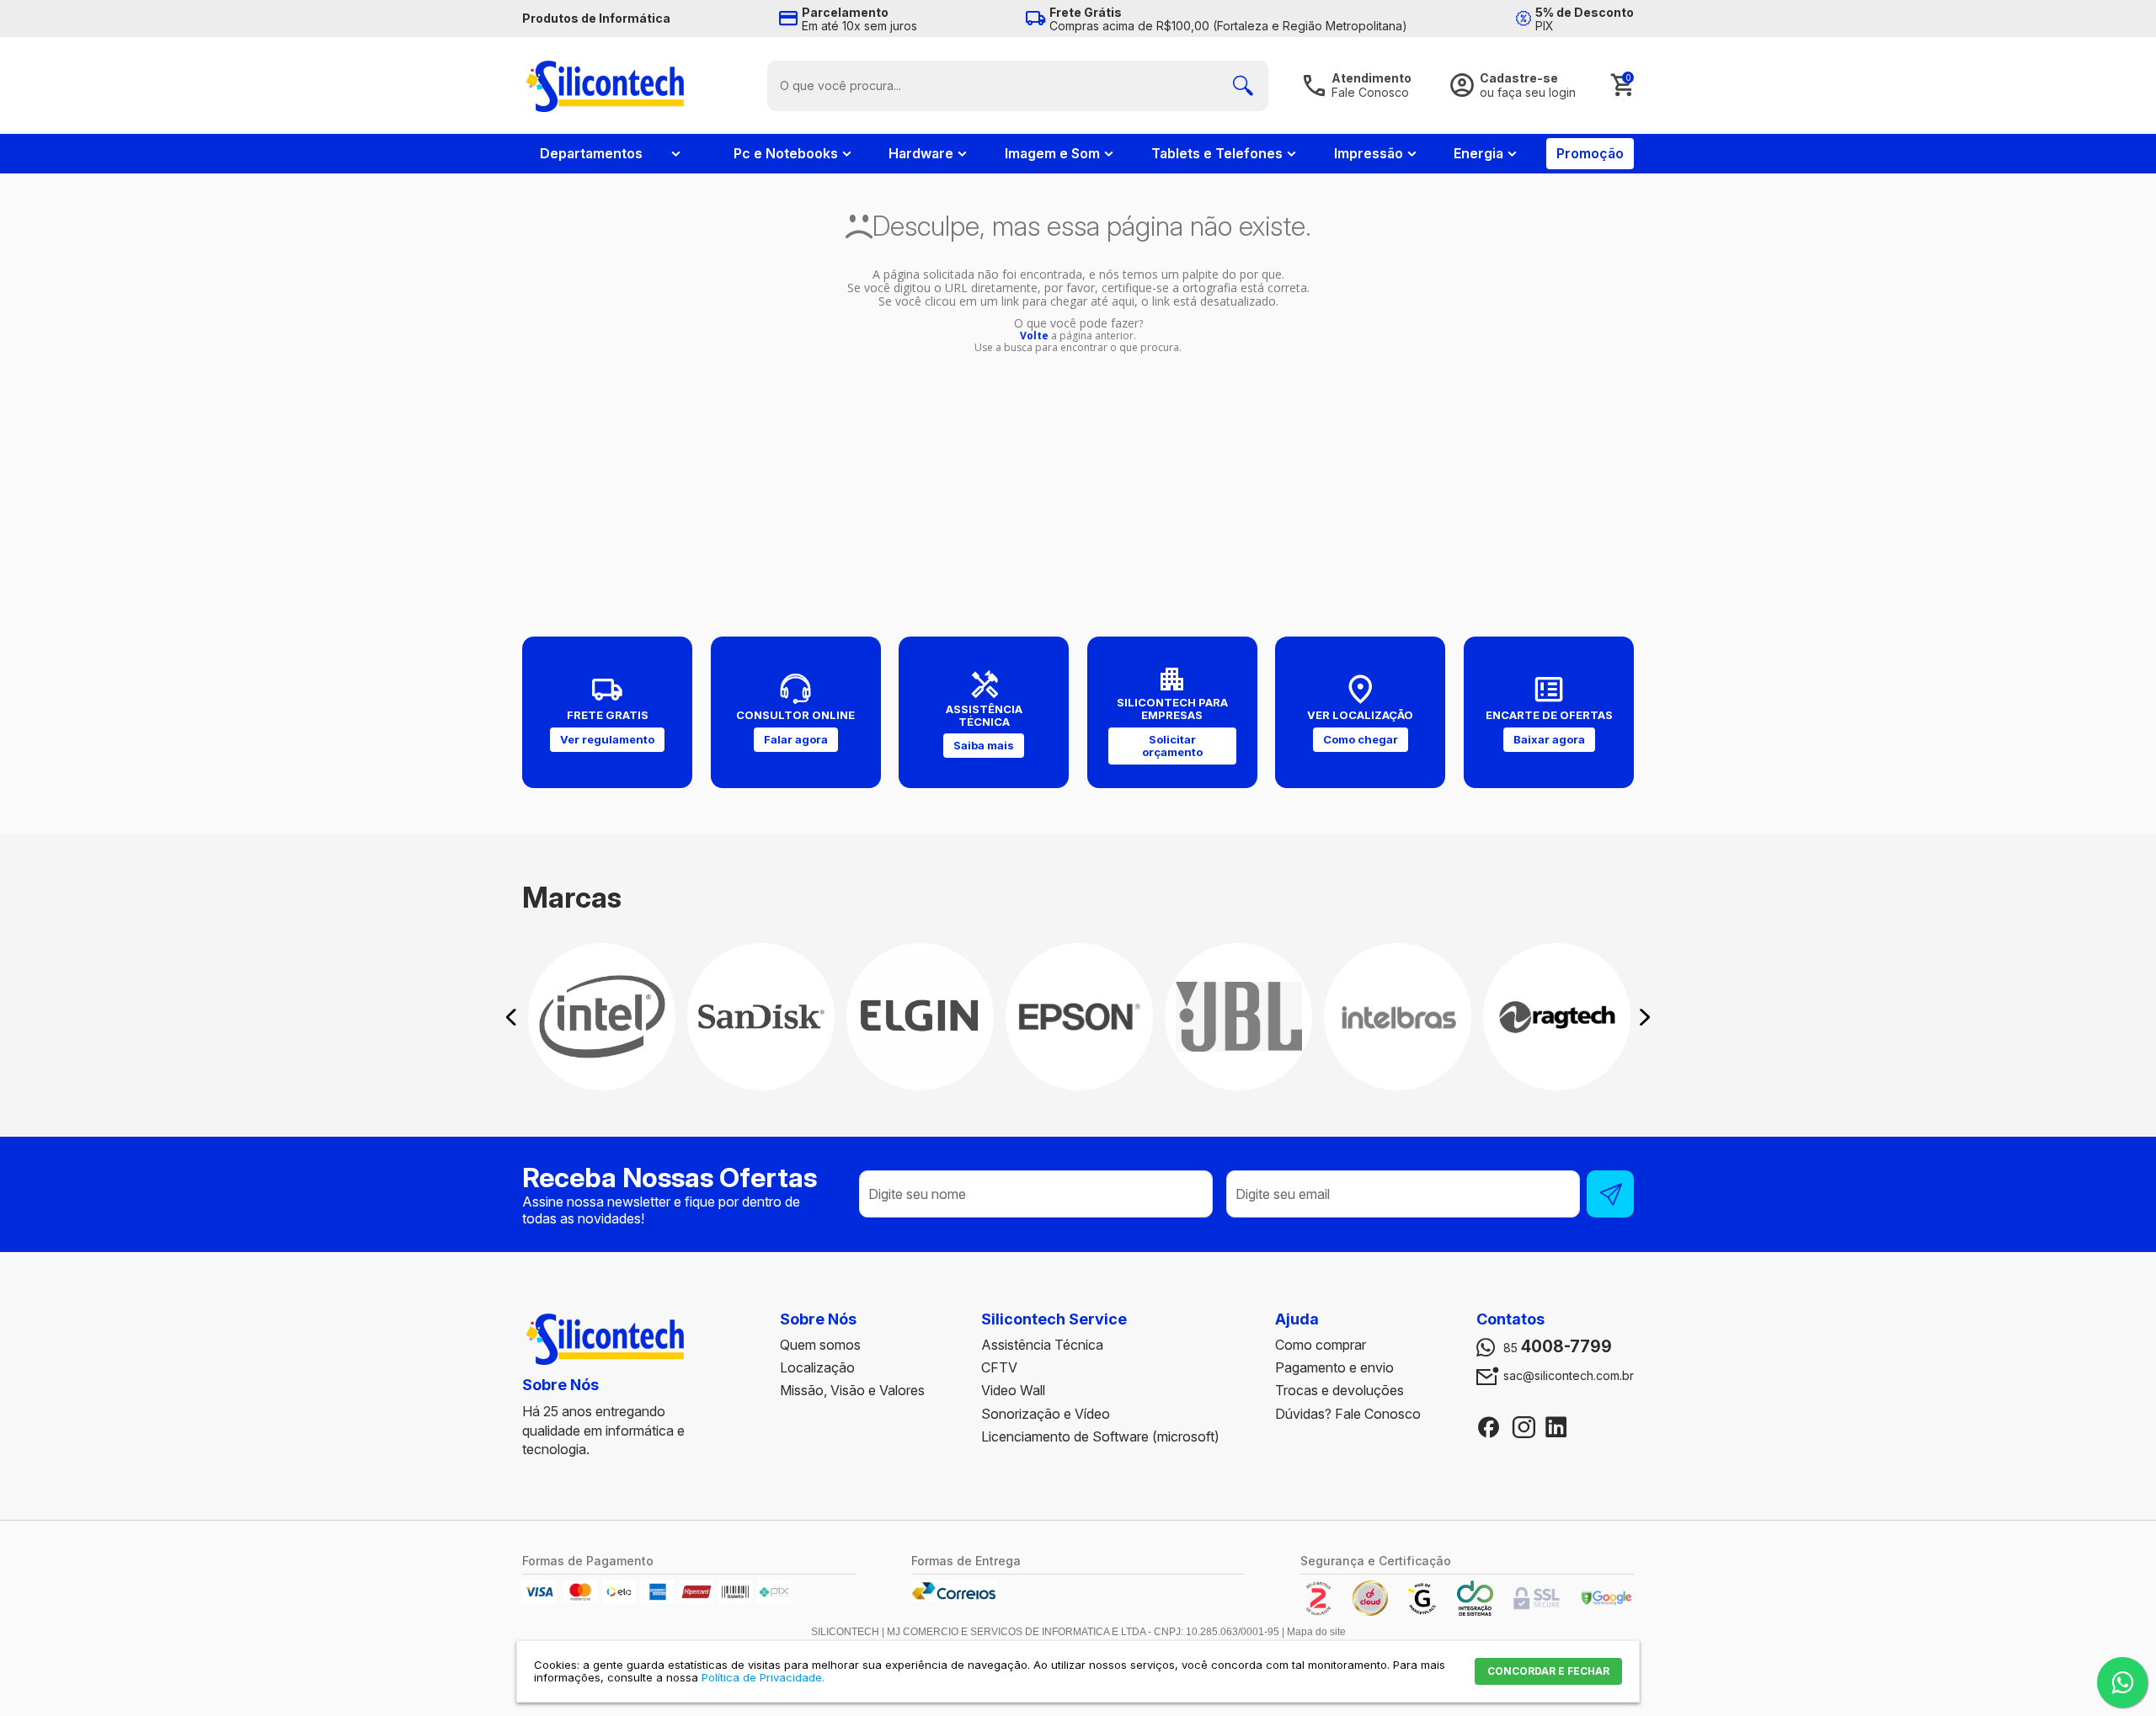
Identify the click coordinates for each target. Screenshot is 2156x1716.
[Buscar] (1243, 86)
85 (1558, 1347)
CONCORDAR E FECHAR (1548, 1671)
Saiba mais (984, 745)
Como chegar (1361, 739)
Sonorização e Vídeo (1046, 1414)
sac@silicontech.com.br (1569, 1376)
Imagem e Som (1052, 153)
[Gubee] (1422, 1612)
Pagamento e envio (1334, 1367)
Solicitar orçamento (1172, 746)
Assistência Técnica (1042, 1345)
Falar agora (796, 739)
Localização (817, 1367)
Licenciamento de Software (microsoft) (1100, 1436)
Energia (1478, 153)
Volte (1034, 336)
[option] (602, 1017)
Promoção (1590, 153)
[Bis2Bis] (1318, 1612)
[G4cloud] (1370, 1612)
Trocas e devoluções (1339, 1390)
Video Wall (1013, 1390)
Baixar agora (1549, 739)
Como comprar (1321, 1345)
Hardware (921, 153)
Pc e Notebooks (786, 153)
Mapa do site (1316, 1632)
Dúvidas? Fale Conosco (1348, 1414)
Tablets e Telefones (1217, 153)
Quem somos (820, 1345)
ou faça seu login (1528, 92)
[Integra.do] (1475, 1612)
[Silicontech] (605, 85)
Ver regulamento (607, 739)
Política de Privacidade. (763, 1677)
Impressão (1369, 153)
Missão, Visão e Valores (852, 1390)
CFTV (999, 1367)
